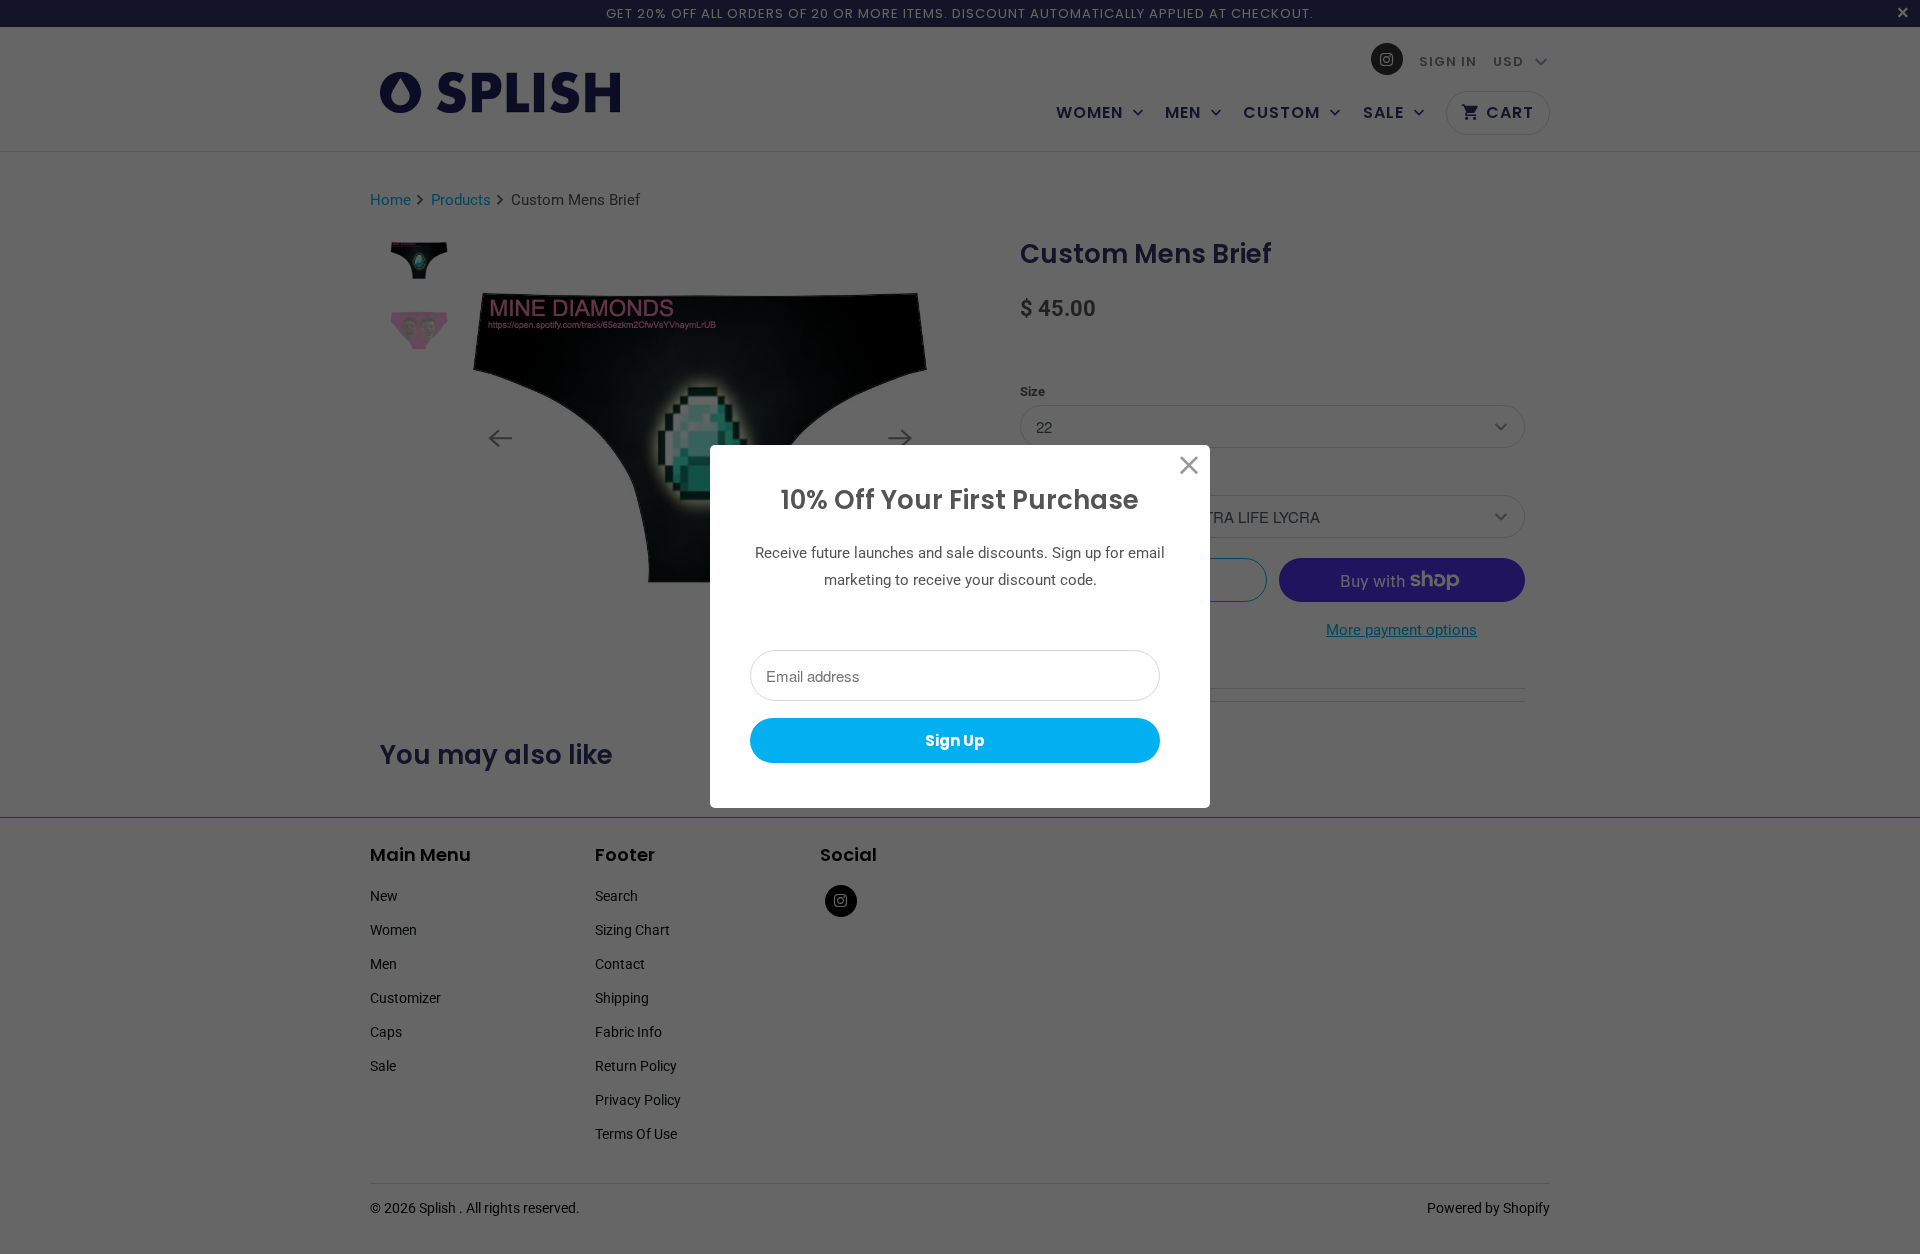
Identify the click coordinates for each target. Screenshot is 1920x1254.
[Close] (1189, 465)
